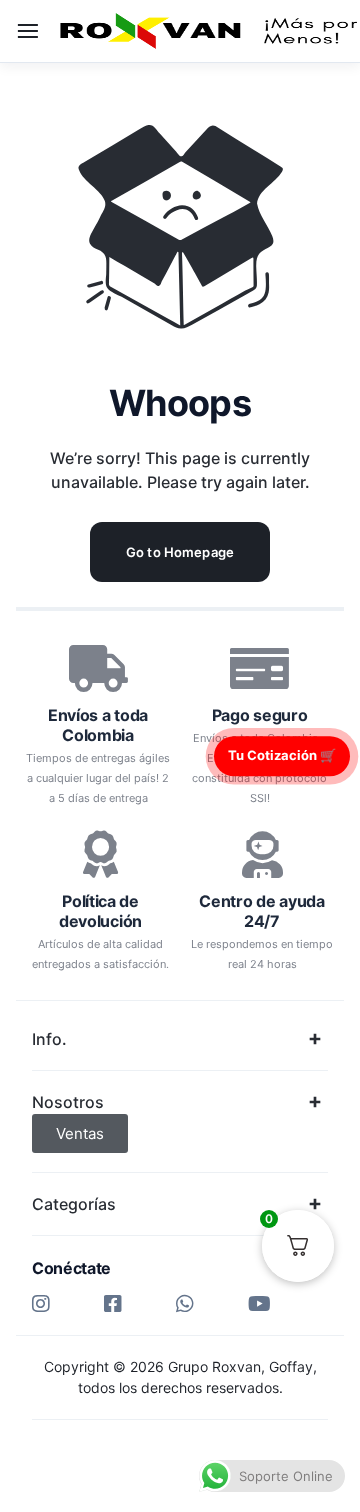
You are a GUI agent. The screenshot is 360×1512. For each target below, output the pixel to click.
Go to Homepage (180, 552)
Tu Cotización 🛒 (282, 755)
